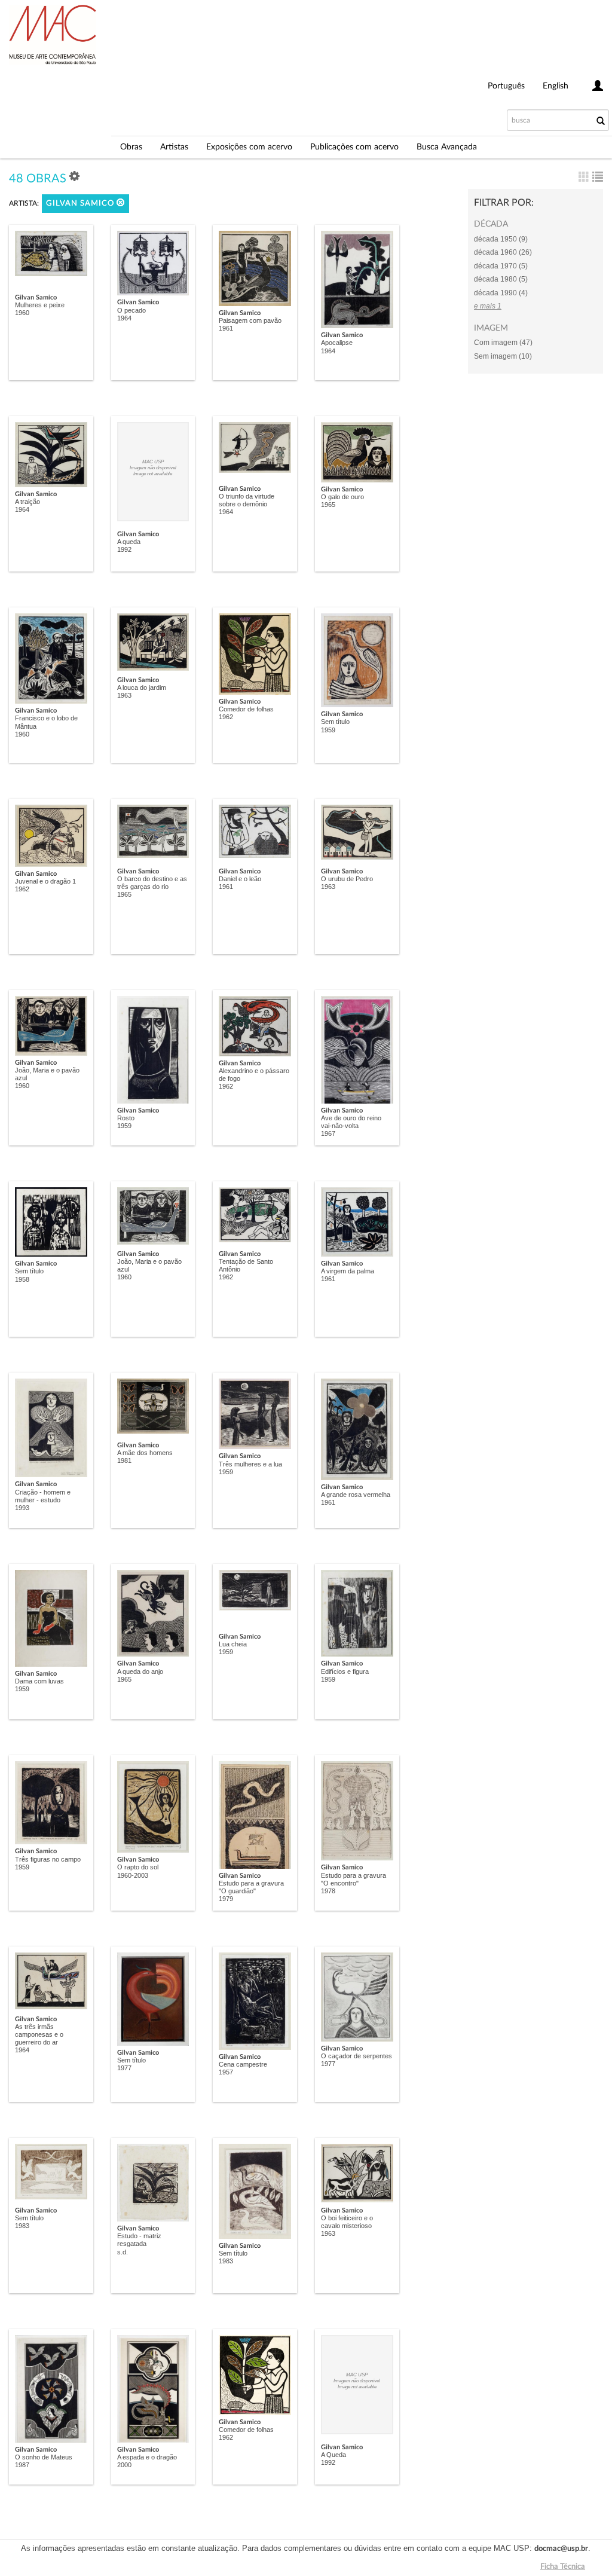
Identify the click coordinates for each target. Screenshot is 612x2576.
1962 (226, 717)
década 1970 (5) (501, 266)
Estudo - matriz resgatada (139, 2240)
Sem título (335, 722)
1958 (22, 1279)
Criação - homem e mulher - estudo (43, 1496)
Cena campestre (243, 2064)
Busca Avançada (447, 147)
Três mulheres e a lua (250, 1464)
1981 (124, 1460)
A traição (27, 502)
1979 (226, 1899)
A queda (129, 542)
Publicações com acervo (354, 147)
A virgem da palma (348, 1271)
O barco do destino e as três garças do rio (152, 883)
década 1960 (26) (503, 252)
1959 (328, 730)
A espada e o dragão (147, 2457)
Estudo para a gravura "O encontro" (354, 1879)
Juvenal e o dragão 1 (45, 881)
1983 (22, 2226)
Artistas (174, 147)
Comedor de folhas (246, 709)
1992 (124, 549)
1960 (22, 313)
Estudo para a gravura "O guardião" (251, 1887)
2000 (124, 2465)
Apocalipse (337, 343)
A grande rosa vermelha (356, 1495)
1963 (124, 695)
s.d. (123, 2252)
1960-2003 (133, 1875)
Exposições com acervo (249, 147)
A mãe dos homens (145, 1453)
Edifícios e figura (345, 1672)
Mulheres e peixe (40, 305)
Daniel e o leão (240, 879)
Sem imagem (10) (503, 356)
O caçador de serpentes (357, 2056)
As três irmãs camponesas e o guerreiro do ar (39, 2034)
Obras (131, 147)
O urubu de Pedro (347, 879)
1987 (22, 2465)
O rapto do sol (138, 1867)
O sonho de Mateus (44, 2457)
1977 (124, 2068)
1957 (226, 2072)
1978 (328, 1891)
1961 (226, 328)
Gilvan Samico (81, 204)
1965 (328, 505)
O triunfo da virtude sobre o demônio (247, 500)
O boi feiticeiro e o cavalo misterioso (347, 2222)
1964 (124, 318)
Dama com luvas (39, 1681)
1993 (22, 1508)
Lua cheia (233, 1644)
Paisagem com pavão (250, 320)
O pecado (131, 310)
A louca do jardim (142, 687)
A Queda (333, 2455)
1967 (328, 1133)
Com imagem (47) (503, 343)
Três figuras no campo (48, 1859)
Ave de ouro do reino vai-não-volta (351, 1122)
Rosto (126, 1118)
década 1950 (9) (501, 239)
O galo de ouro (342, 497)
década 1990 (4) (501, 293)
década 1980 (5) (501, 279)
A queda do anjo (140, 1672)
